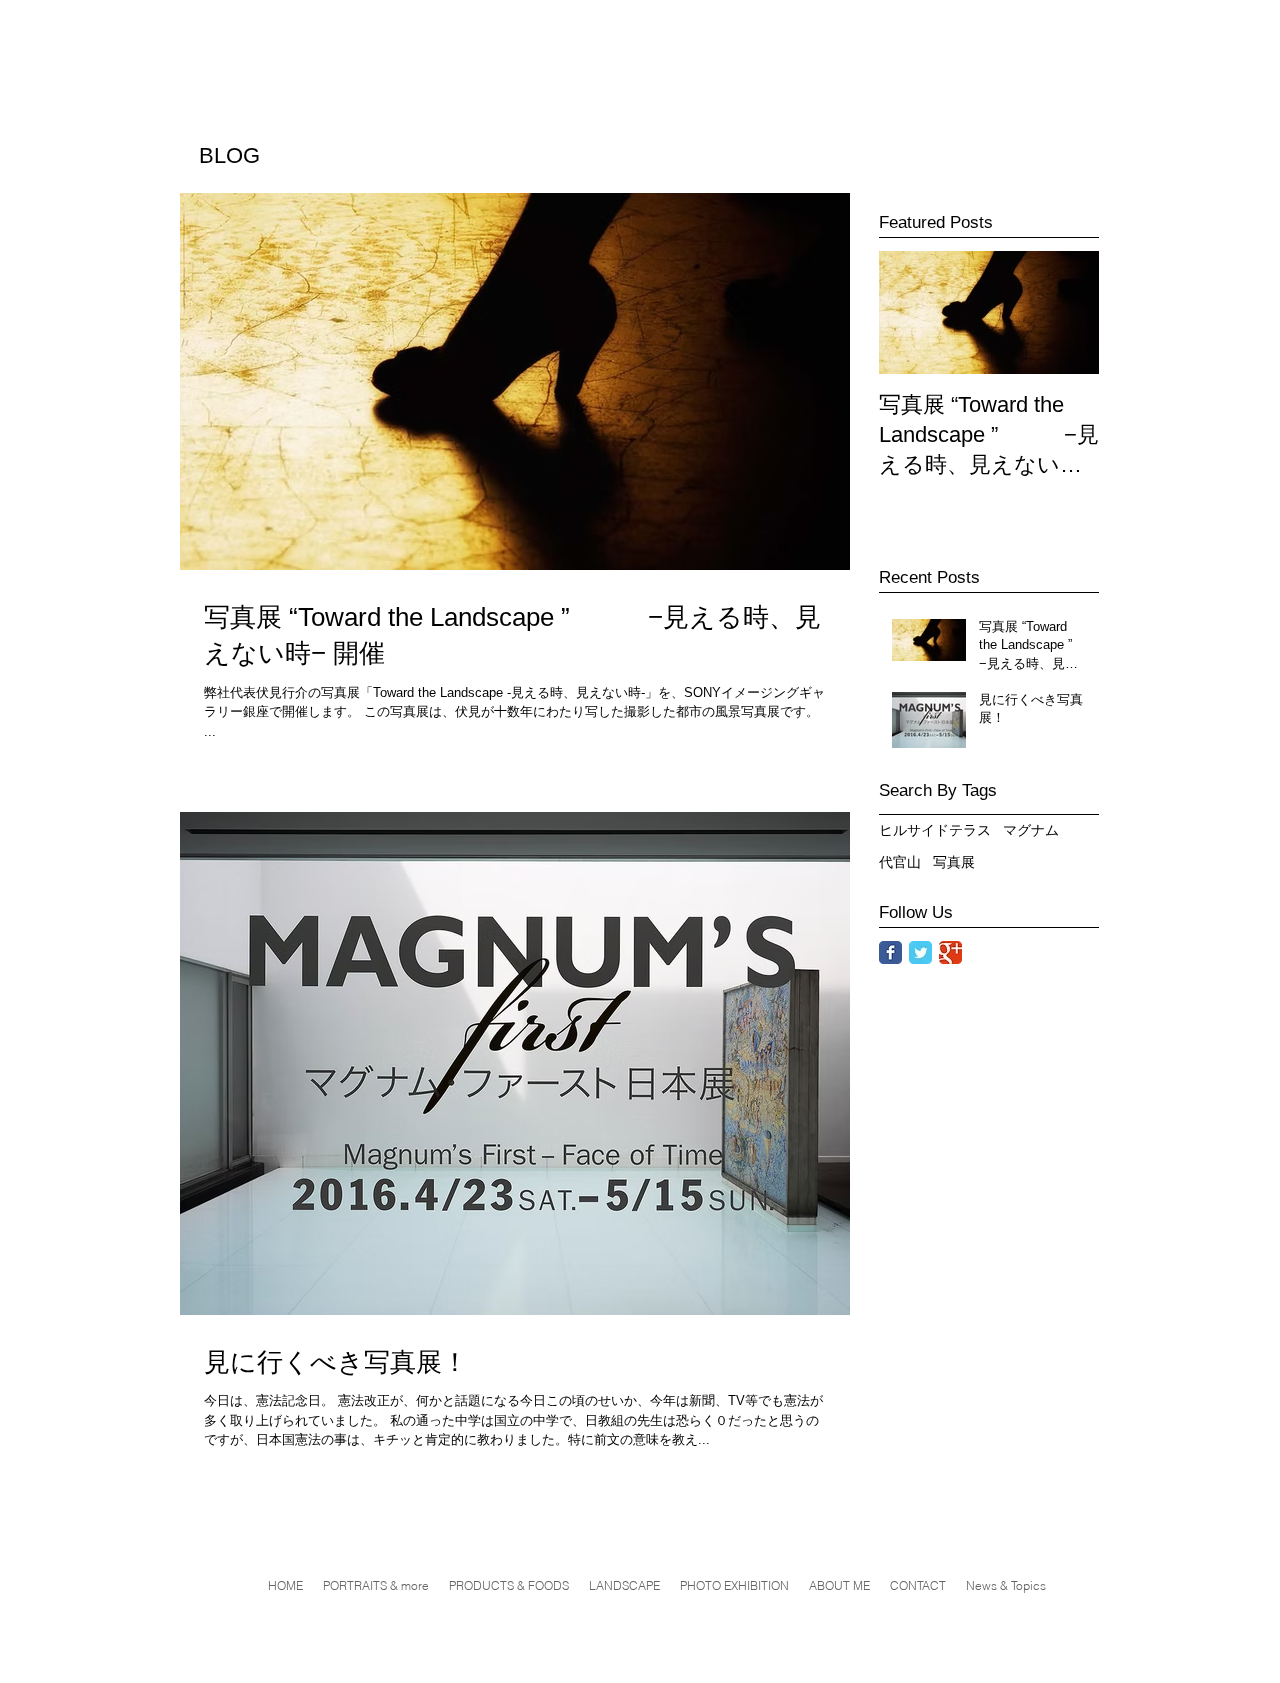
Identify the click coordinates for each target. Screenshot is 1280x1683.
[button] (734, 1586)
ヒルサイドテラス (935, 830)
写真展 (954, 862)
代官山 (900, 862)
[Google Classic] (950, 952)
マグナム (1031, 830)
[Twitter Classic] (920, 952)
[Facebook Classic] (890, 952)
